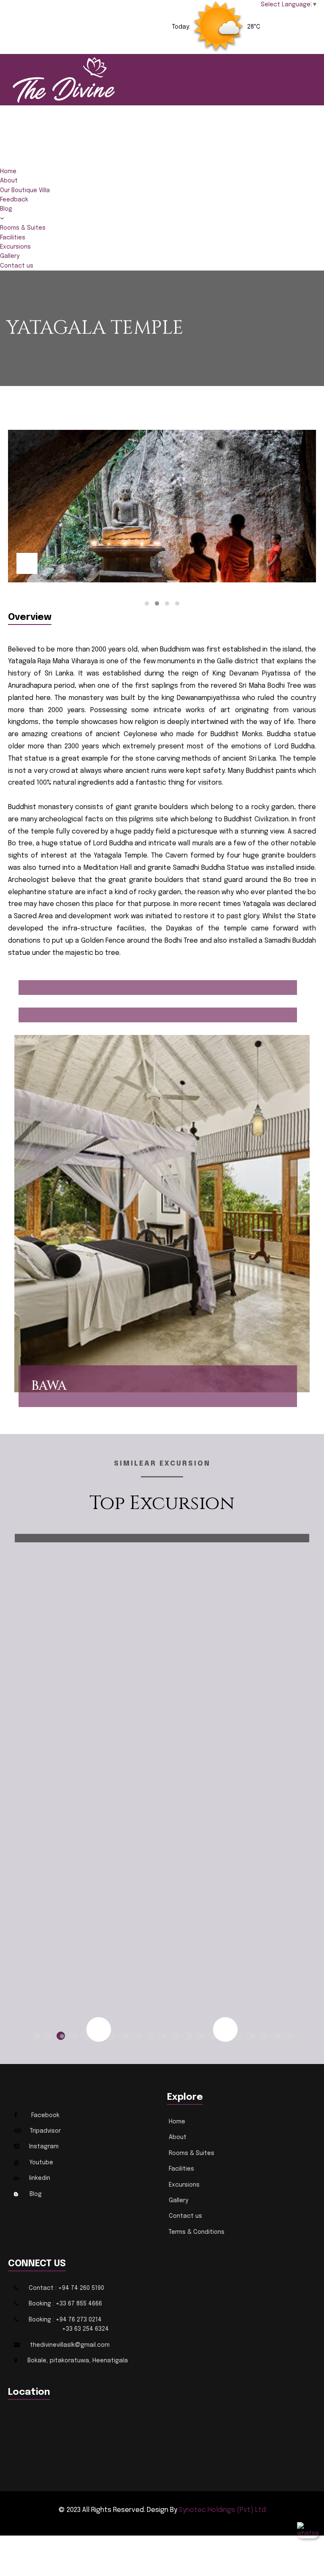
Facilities (13, 238)
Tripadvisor (45, 2131)
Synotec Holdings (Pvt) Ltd (222, 2510)
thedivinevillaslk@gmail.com (70, 2345)
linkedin (40, 2178)
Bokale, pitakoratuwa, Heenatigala (78, 2361)
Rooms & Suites (23, 228)
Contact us (17, 266)
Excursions (15, 247)
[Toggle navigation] (5, 164)
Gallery (10, 256)
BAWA (49, 1386)
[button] (147, 603)
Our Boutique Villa (25, 190)
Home (8, 172)
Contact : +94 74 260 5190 (66, 2288)
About (9, 181)
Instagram (44, 2147)
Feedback (14, 200)
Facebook (45, 2115)
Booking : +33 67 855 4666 (65, 2304)
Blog (6, 209)
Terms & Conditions (197, 2232)
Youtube (41, 2163)
